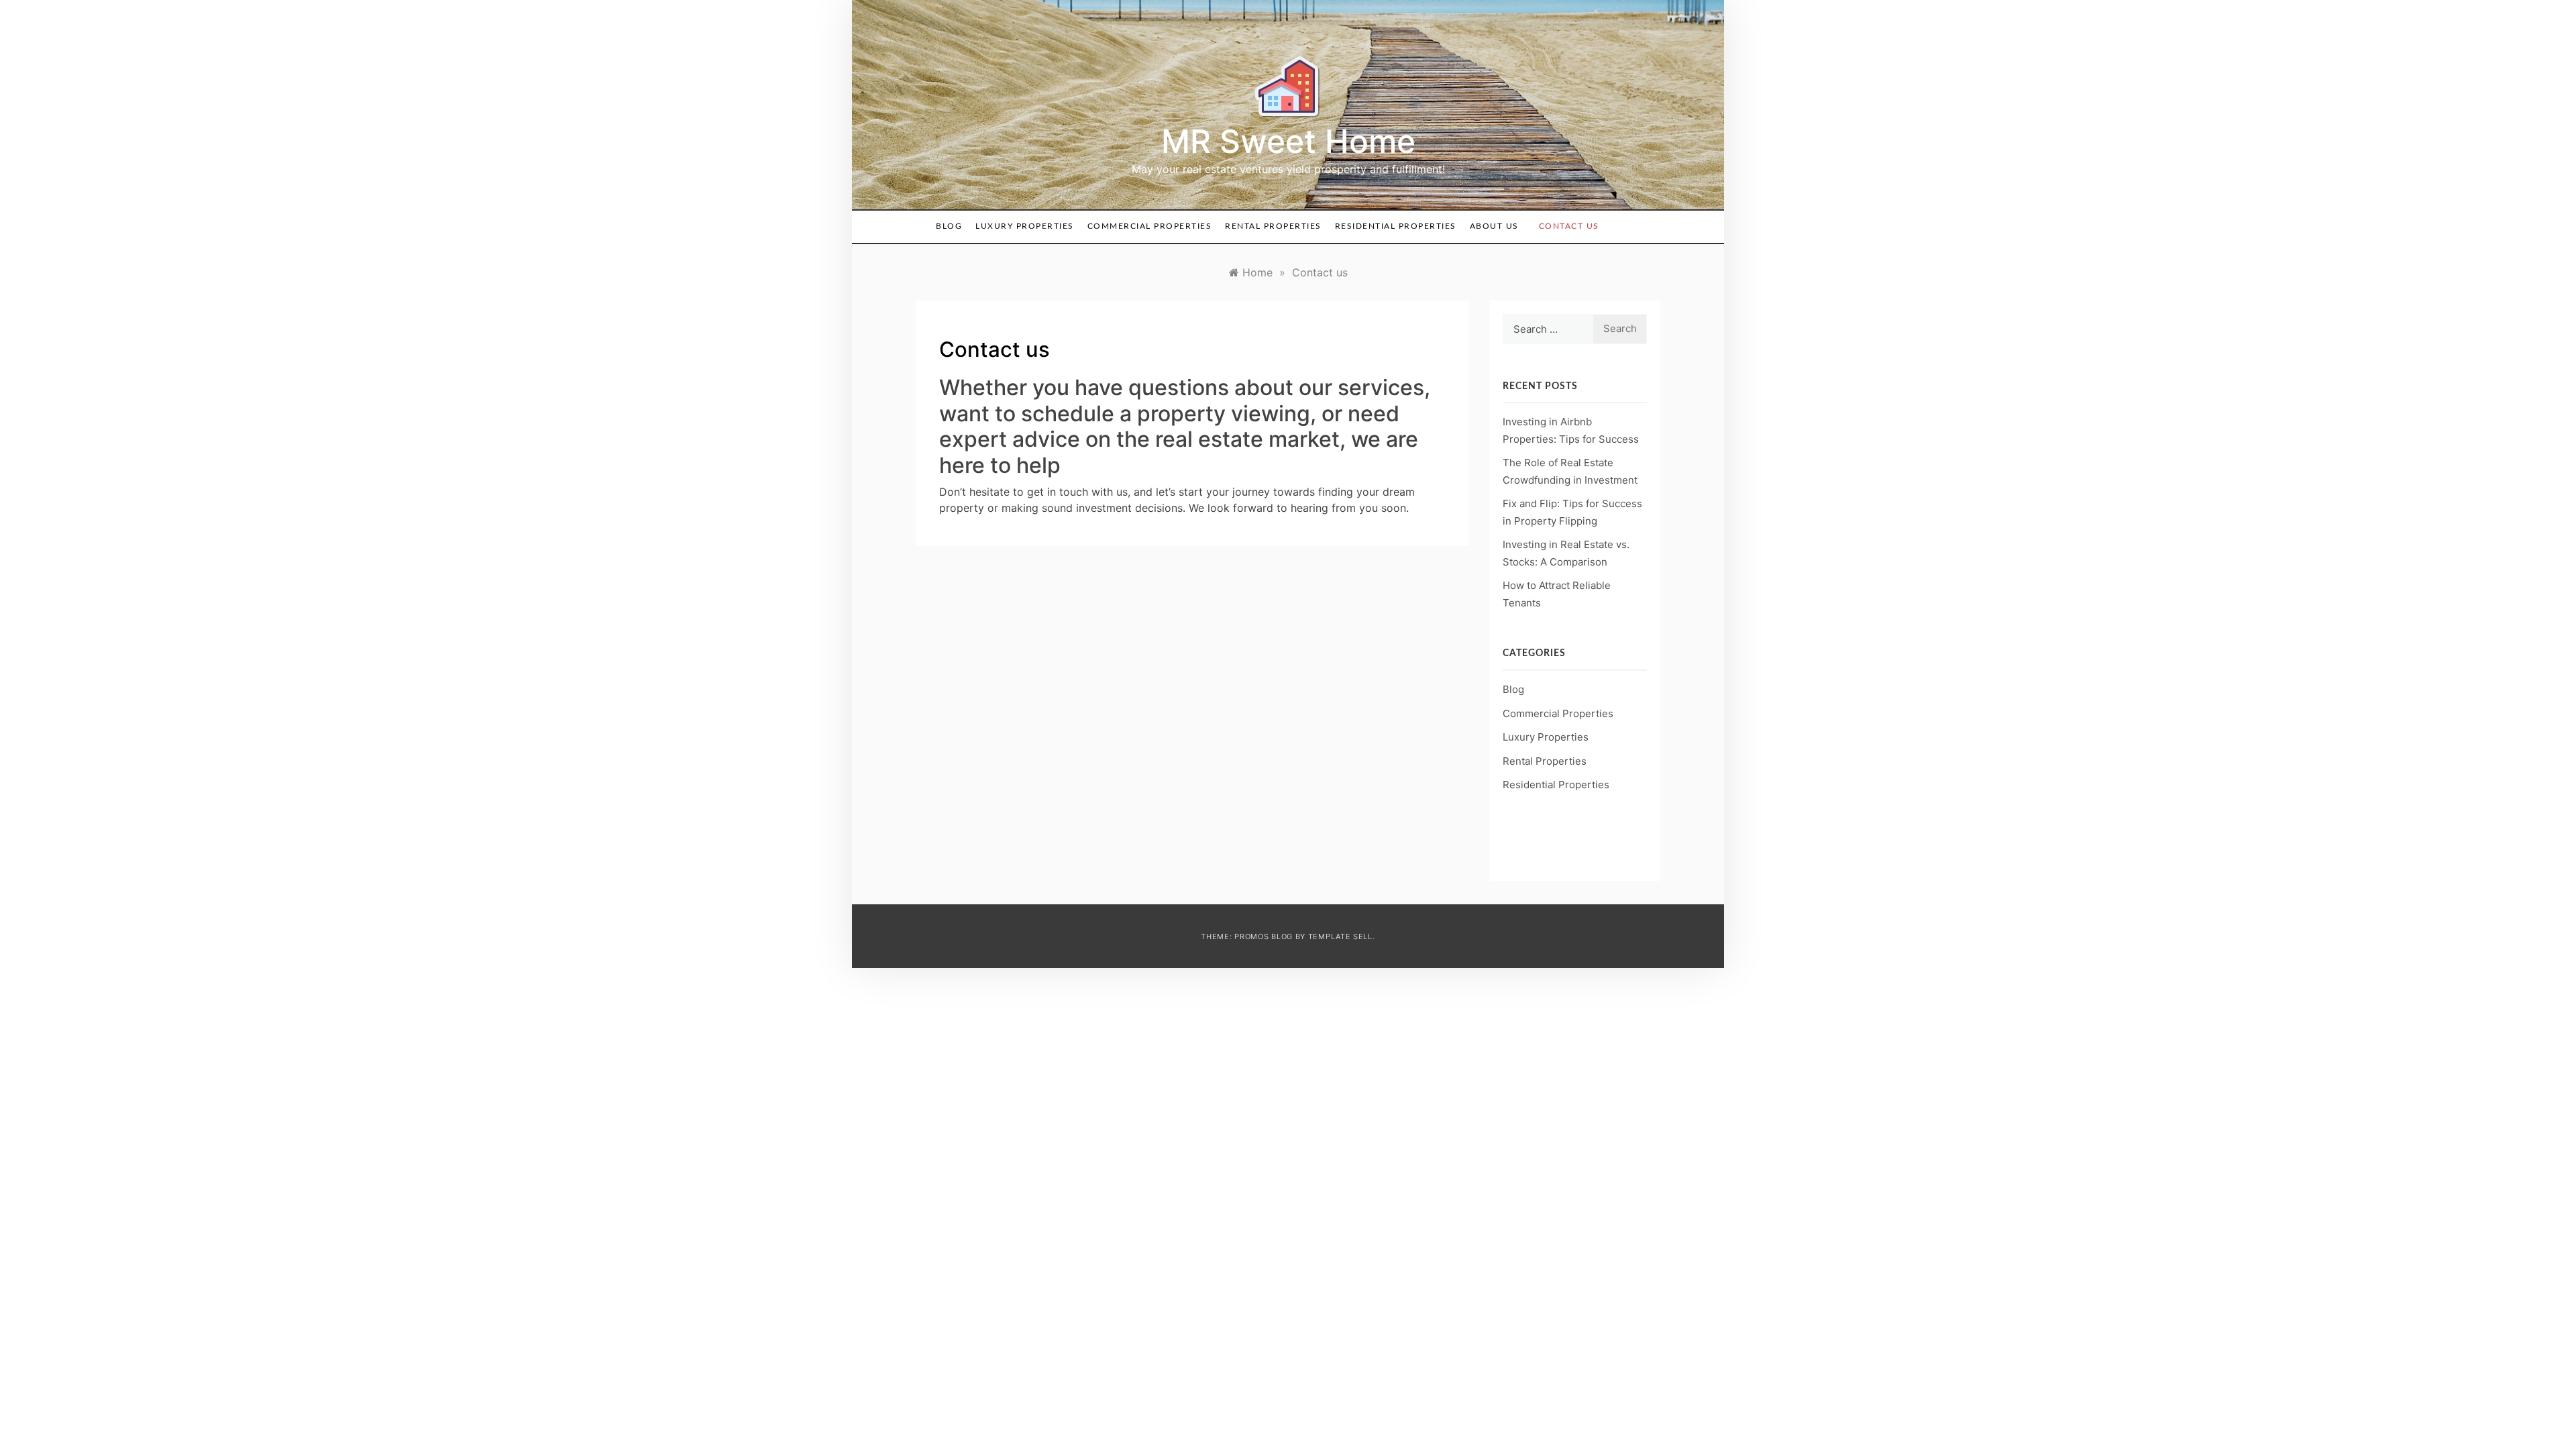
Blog (949, 226)
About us (1494, 226)
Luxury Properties (1025, 226)
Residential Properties (1396, 226)
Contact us (1569, 226)
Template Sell (1340, 936)
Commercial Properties (1150, 226)
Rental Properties (1273, 226)
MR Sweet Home (1288, 141)
